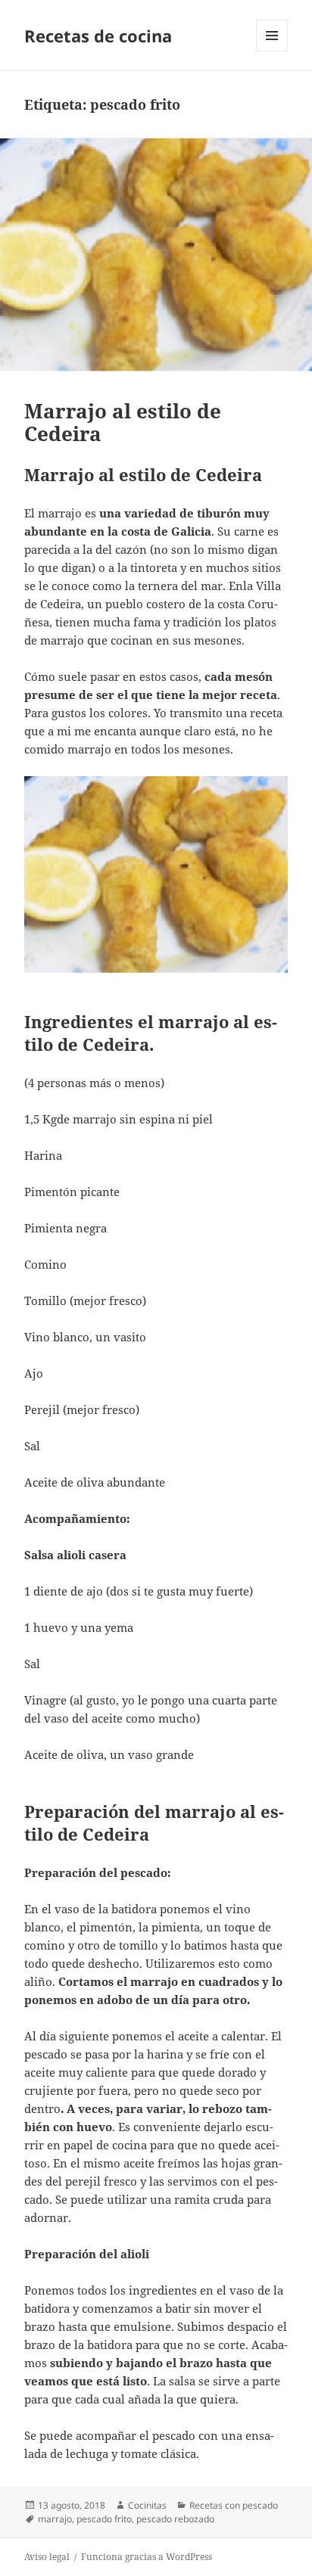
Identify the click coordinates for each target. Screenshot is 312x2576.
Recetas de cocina (98, 36)
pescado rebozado (175, 2519)
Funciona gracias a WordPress (147, 2557)
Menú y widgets (272, 51)
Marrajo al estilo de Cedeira (123, 422)
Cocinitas (147, 2505)
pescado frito (104, 2519)
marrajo (55, 2519)
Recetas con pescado (234, 2505)
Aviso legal (47, 2557)
